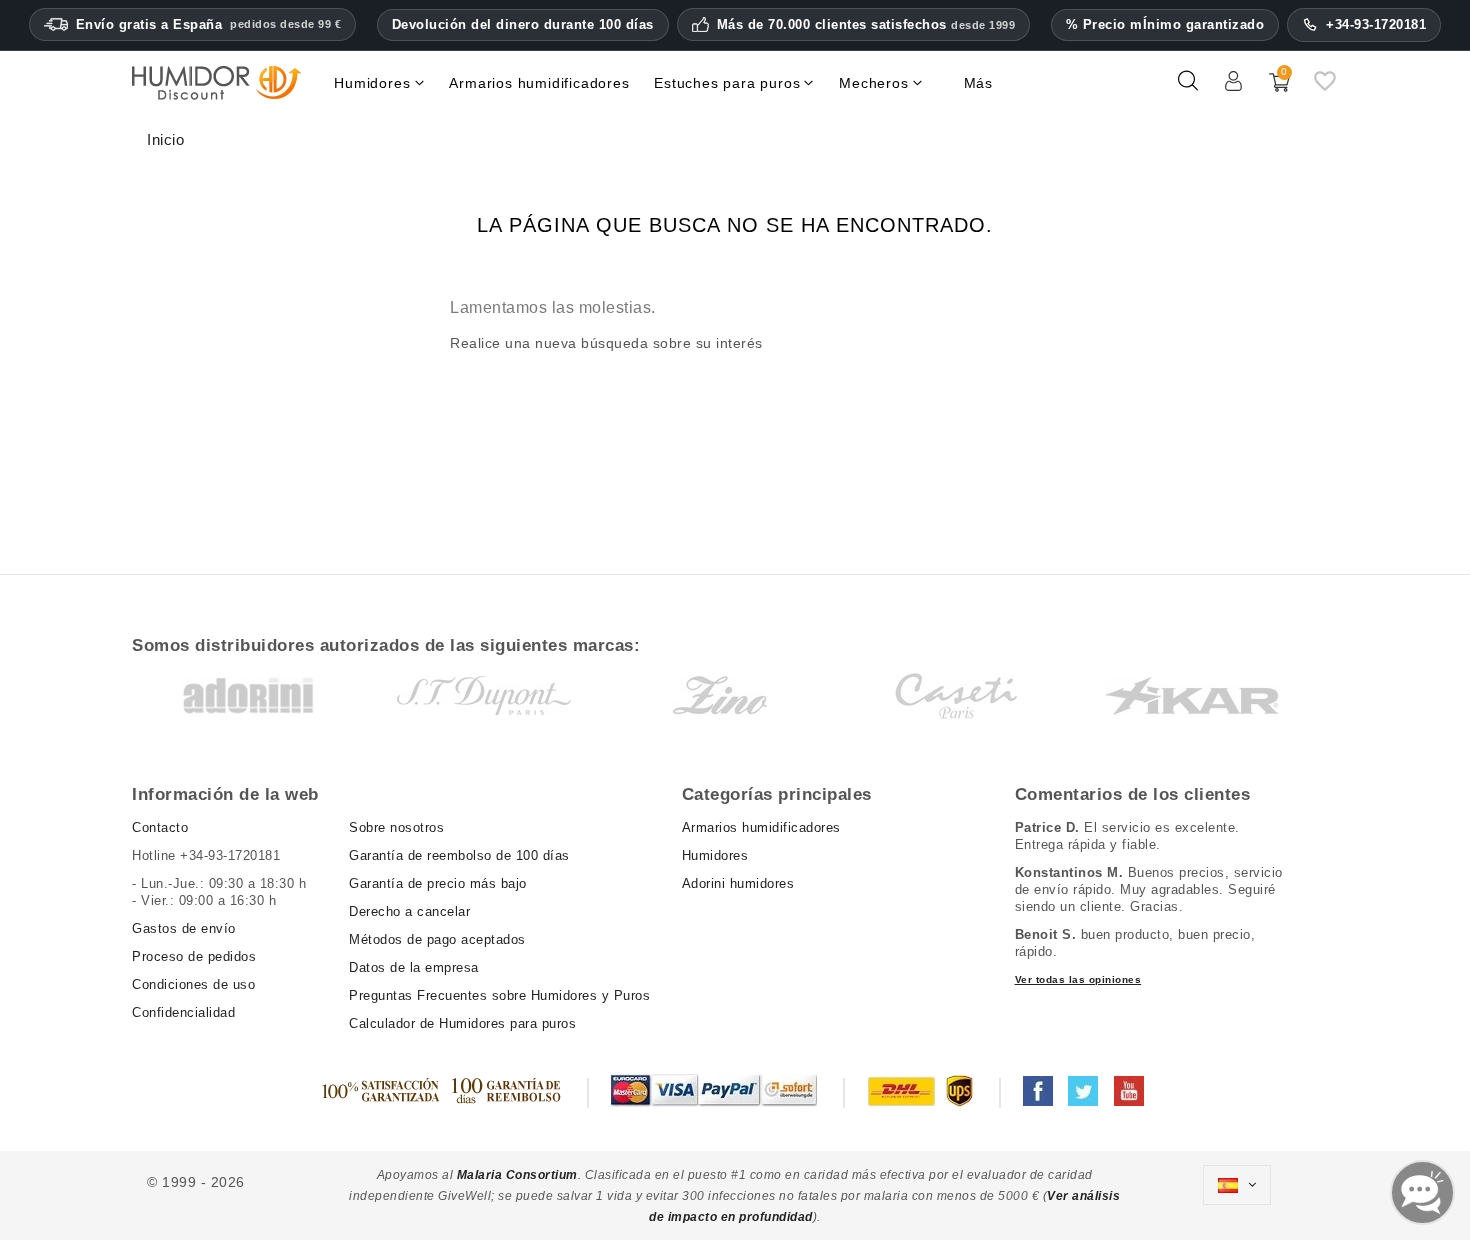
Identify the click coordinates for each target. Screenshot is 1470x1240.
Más (978, 83)
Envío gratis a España (209, 24)
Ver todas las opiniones (1078, 979)
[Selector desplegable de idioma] (1237, 1185)
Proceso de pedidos (194, 956)
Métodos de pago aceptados (437, 939)
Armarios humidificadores (761, 827)
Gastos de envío (184, 928)
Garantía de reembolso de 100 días (459, 855)
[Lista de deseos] (1325, 89)
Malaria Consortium (517, 1175)
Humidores (715, 855)
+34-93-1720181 (1376, 24)
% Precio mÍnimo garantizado (1165, 24)
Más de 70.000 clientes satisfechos (866, 25)
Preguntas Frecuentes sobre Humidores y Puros (499, 995)
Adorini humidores (738, 883)
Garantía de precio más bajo (438, 883)
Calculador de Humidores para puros (462, 1023)
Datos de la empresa (414, 967)
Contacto (160, 827)
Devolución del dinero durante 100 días (523, 24)
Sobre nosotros (396, 827)
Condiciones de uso (193, 984)
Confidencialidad (183, 1012)
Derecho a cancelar (409, 911)
